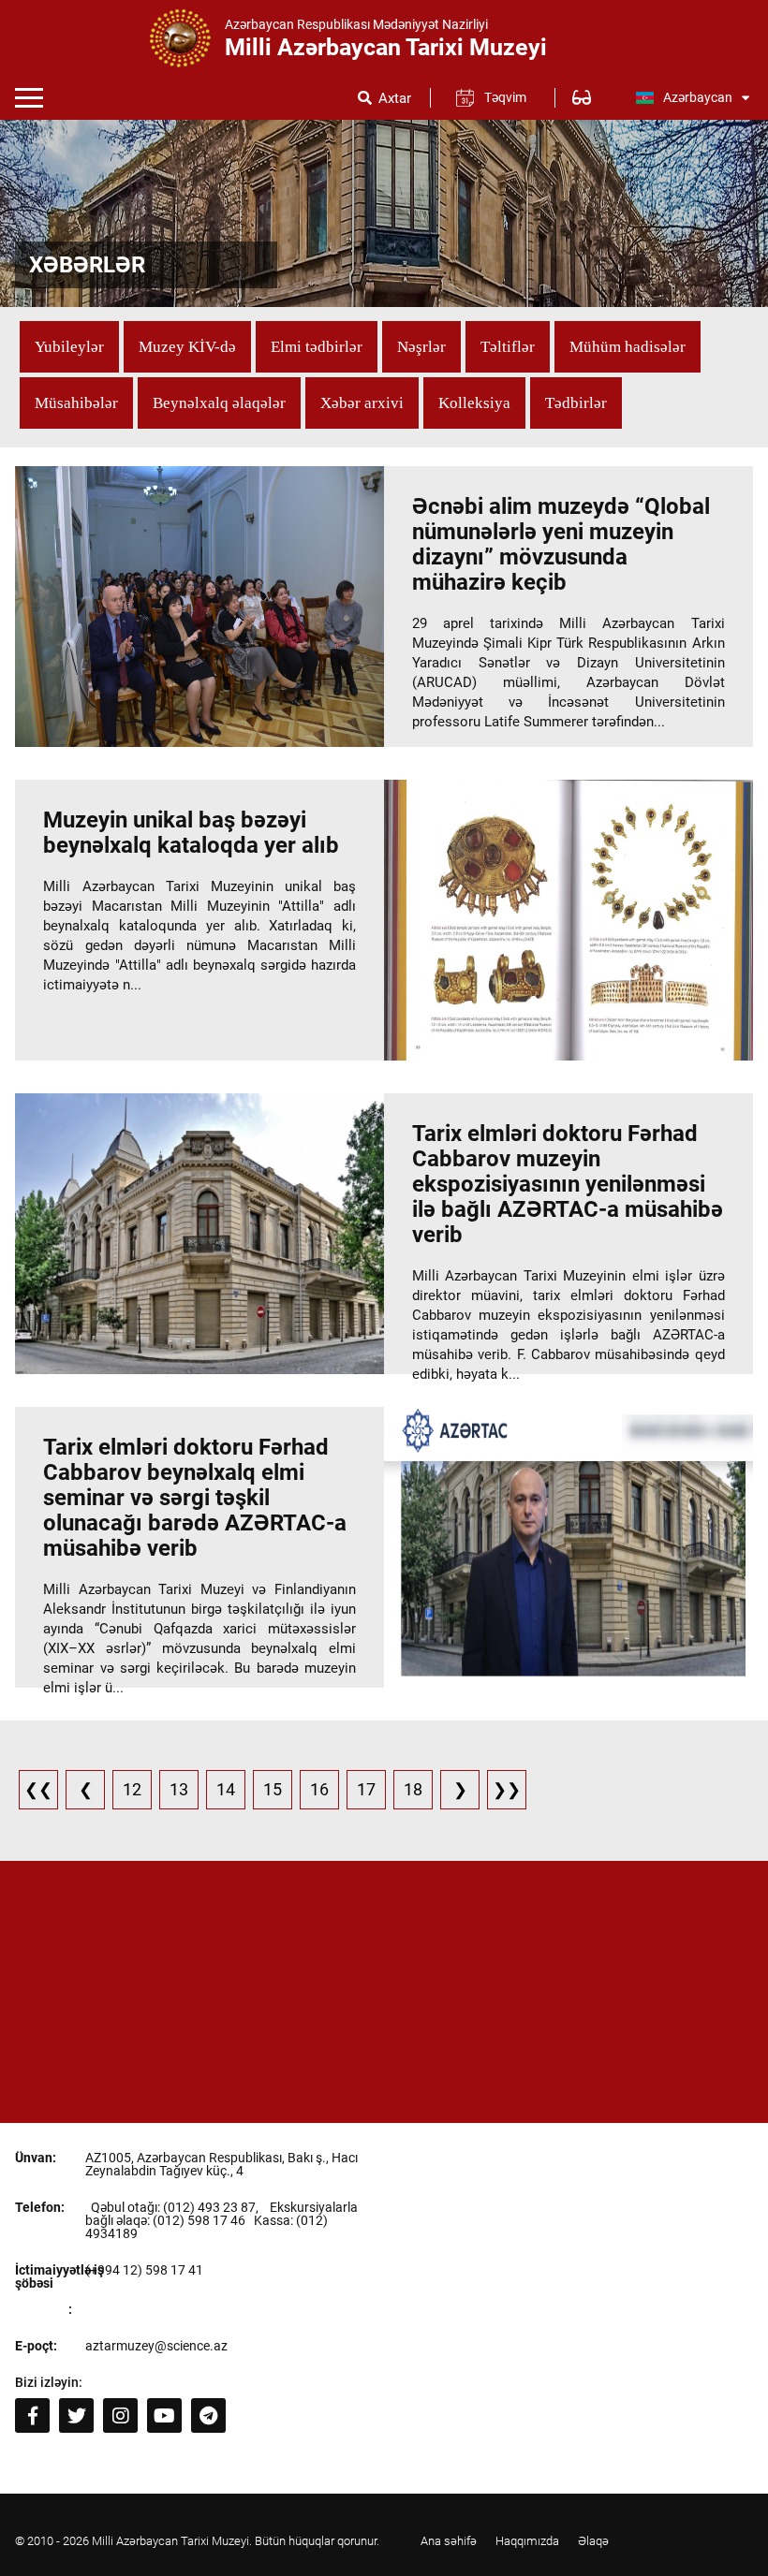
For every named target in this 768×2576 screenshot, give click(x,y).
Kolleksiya (474, 403)
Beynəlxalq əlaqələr (219, 403)
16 (319, 1789)
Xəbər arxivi (362, 403)
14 (226, 1789)
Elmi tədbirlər (317, 347)
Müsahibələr (76, 403)
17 (366, 1789)
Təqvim (505, 97)
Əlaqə (593, 2541)
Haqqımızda (527, 2541)
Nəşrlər (421, 347)
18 (413, 1789)
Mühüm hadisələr (628, 347)
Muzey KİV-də (187, 347)
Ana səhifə (449, 2541)
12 (132, 1789)
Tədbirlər (576, 403)
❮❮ (38, 1789)
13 (179, 1789)
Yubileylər (69, 347)
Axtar (395, 99)
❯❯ (507, 1789)
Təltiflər (508, 347)
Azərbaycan (698, 97)
